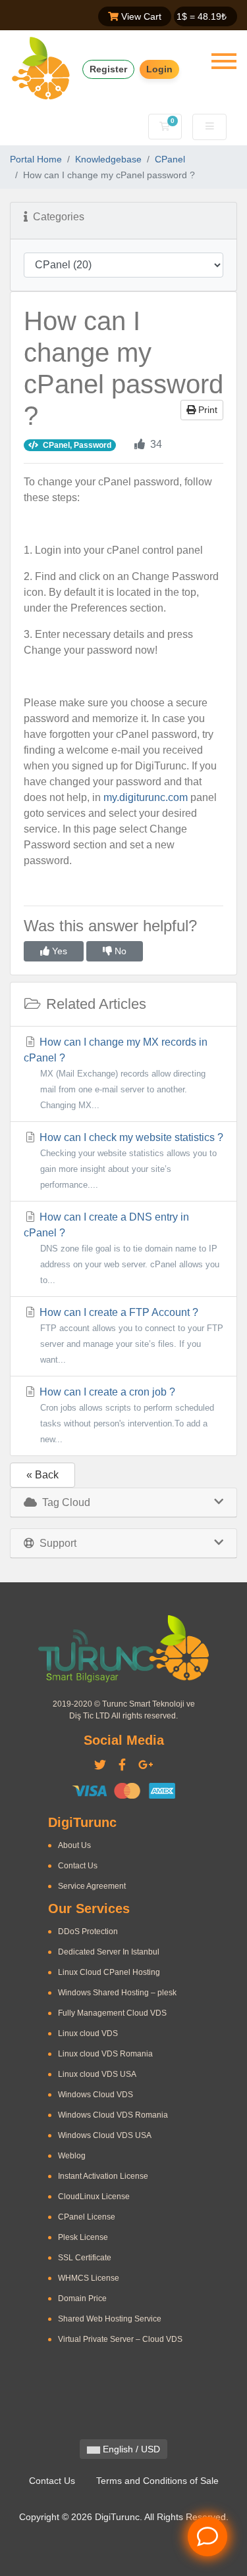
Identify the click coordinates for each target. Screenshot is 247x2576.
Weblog (72, 2156)
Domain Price (82, 2298)
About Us (74, 1845)
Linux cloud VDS (88, 2033)
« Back (42, 1475)
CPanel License (87, 2217)
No (119, 951)
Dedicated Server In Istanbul (109, 1952)
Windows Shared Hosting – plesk (117, 1993)
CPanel (170, 159)
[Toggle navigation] (224, 61)
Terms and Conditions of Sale (157, 2481)
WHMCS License (89, 2278)
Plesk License (83, 2237)
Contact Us (78, 1866)
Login (159, 69)
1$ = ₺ (202, 16)
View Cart (140, 16)
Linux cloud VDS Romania (105, 2054)
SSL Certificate (85, 2258)
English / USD (130, 2449)
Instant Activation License (103, 2176)
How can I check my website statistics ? (130, 1161)
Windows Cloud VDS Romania (113, 2115)
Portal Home (36, 159)
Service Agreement (92, 1886)
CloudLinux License (94, 2197)
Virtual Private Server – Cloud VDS (120, 2339)
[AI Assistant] (207, 2537)
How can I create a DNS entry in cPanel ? (122, 1248)
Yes (58, 951)
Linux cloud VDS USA (97, 2074)
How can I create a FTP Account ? (130, 1336)
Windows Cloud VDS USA (105, 2135)
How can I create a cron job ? (125, 1415)
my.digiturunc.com (146, 797)
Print (206, 410)
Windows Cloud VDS (96, 2095)
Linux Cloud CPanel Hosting (109, 1972)
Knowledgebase (108, 159)
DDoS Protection (88, 1932)
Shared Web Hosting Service (110, 2319)
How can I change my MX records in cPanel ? (116, 1073)
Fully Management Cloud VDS (112, 2013)
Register (108, 69)
